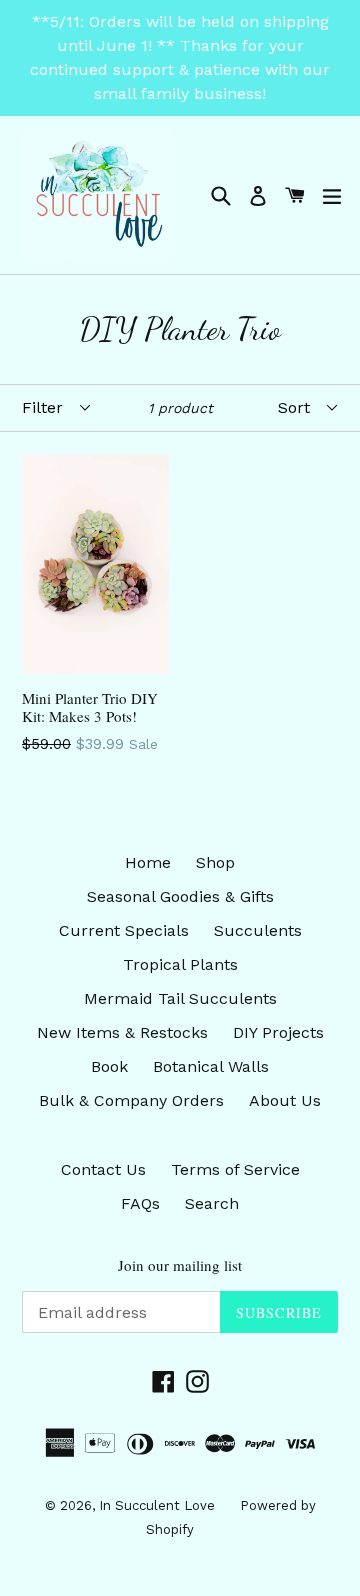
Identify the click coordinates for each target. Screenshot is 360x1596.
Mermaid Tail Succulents (180, 998)
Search (212, 1203)
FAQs (140, 1203)
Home (148, 862)
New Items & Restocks (122, 1032)
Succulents (258, 930)
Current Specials (124, 930)
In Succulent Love (157, 1505)
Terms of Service (235, 1169)
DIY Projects (278, 1032)
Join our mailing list (180, 1265)
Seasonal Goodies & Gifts (180, 896)
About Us (285, 1100)
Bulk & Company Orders (131, 1100)
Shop (215, 862)
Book (109, 1066)
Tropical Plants (180, 964)
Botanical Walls (211, 1066)
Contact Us (103, 1169)
